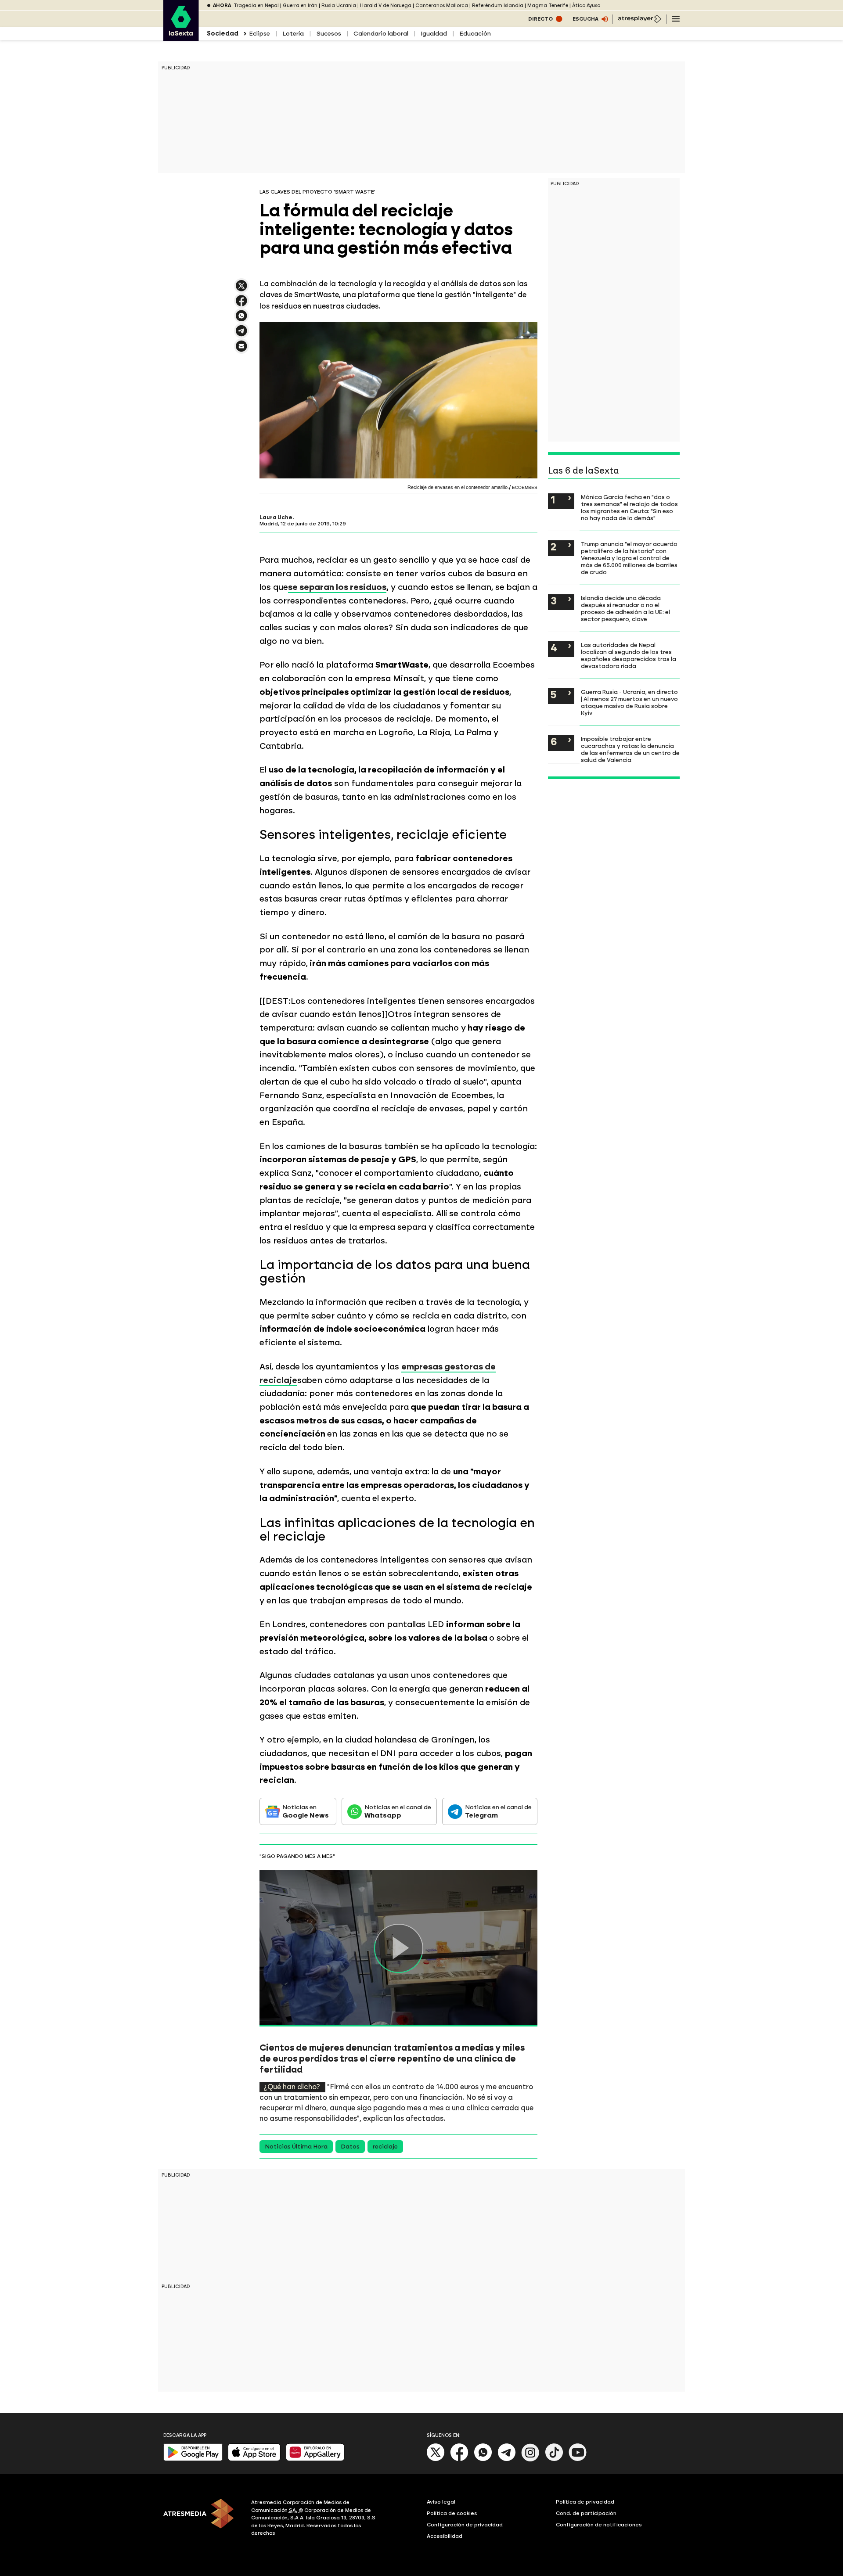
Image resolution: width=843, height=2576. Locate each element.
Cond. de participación (586, 2513)
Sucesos (329, 34)
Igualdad (434, 34)
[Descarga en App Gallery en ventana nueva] (315, 2459)
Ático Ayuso (586, 5)
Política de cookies (452, 2513)
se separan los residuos (337, 587)
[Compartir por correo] (241, 350)
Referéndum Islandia (498, 5)
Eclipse (259, 34)
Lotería (293, 34)
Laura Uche (276, 517)
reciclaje (385, 2147)
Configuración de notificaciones (599, 2525)
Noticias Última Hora (296, 2147)
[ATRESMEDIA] (202, 2519)
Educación (475, 34)
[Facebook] (459, 2459)
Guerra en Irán (300, 5)
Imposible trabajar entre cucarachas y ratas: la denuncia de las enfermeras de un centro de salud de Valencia (630, 749)
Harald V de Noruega (386, 5)
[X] (241, 289)
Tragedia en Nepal (256, 5)
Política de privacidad (585, 2502)
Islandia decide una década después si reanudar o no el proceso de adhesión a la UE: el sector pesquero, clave (625, 608)
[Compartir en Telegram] (241, 335)
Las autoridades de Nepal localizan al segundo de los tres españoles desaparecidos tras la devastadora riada (629, 655)
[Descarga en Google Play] (193, 2459)
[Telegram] (507, 2459)
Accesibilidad (445, 2536)
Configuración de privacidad (465, 2525)
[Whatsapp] (483, 2459)
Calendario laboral (381, 34)
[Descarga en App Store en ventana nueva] (254, 2459)
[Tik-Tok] (554, 2459)
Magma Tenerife (548, 5)
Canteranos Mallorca (442, 5)
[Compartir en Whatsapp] (241, 319)
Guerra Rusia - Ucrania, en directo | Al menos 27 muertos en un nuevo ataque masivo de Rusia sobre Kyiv (629, 702)
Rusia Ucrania (339, 5)
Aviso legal (441, 2502)
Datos (350, 2147)
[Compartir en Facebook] (241, 304)
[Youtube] (578, 2459)
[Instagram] (530, 2459)
